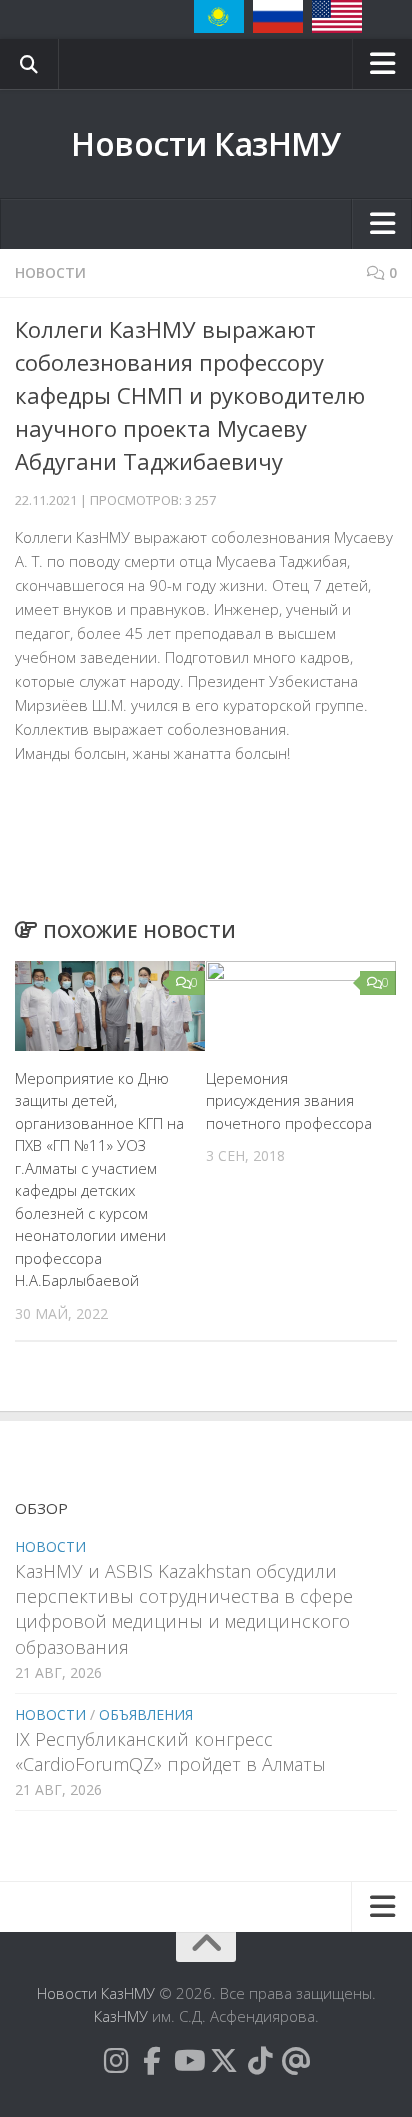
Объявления (146, 1714)
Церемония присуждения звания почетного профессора (289, 1100)
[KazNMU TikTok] (260, 2061)
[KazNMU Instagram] (116, 2061)
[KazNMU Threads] (296, 2061)
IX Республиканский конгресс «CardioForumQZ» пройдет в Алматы (170, 1751)
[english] (337, 16)
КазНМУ (121, 2016)
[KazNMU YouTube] (188, 2061)
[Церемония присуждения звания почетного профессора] (301, 1006)
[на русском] (278, 16)
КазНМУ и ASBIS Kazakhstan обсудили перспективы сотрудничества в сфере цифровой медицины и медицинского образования (184, 1609)
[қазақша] (219, 16)
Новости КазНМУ (206, 143)
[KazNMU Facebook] (152, 2061)
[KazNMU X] (224, 2061)
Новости (50, 272)
